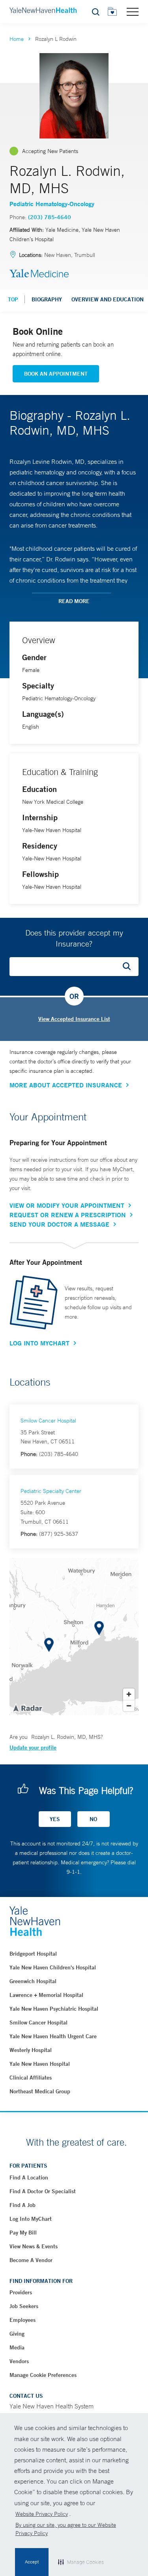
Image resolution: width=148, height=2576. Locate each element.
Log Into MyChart (39, 1343)
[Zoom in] (129, 1694)
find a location (29, 2177)
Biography (47, 299)
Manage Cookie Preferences (43, 2375)
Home (17, 39)
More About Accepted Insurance (66, 1085)
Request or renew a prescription (68, 1215)
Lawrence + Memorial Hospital (46, 1995)
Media (17, 2347)
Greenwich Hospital (33, 1981)
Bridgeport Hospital (33, 1954)
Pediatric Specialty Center (51, 1491)
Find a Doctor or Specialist (43, 2191)
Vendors (19, 2361)
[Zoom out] (129, 1706)
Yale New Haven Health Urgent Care (53, 2036)
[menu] (133, 11)
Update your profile (33, 1747)
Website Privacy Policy (42, 2514)
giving (17, 2334)
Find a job (22, 2205)
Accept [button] (32, 2562)
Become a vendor (31, 2260)
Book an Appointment (56, 374)
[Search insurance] (129, 967)
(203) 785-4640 (50, 217)
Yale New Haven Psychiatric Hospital (54, 2009)
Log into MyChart (31, 2219)
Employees (22, 2320)
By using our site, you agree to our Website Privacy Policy (66, 2529)
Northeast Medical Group (40, 2091)
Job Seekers (24, 2306)
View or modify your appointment (67, 1205)
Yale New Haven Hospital (40, 2064)
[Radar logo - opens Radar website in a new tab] (27, 1708)
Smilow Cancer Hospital (48, 1421)
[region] (74, 1637)
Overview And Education (108, 299)
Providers (21, 2292)
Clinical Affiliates (31, 2078)
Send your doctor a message (59, 1224)
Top (13, 299)
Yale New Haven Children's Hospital (53, 1967)
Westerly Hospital (31, 2050)
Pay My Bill (23, 2233)
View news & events (34, 2246)
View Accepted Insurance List (74, 1019)
